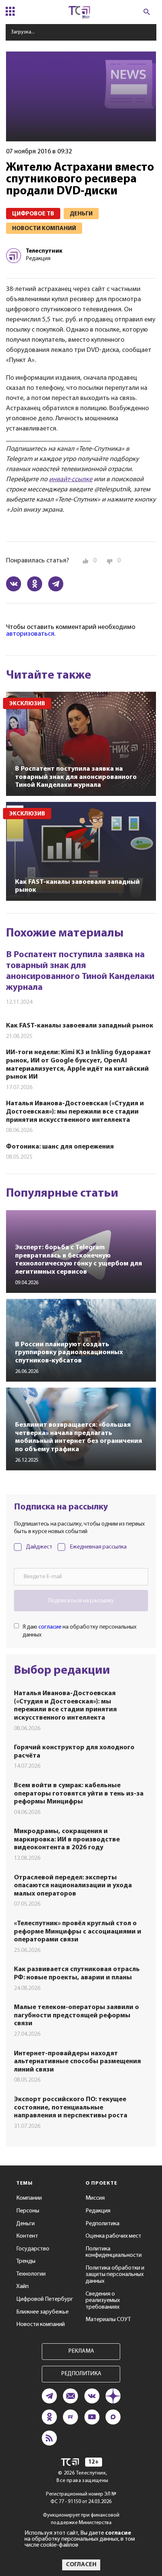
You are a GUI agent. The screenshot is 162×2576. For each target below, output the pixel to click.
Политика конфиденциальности (114, 2252)
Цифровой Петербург (45, 2299)
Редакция (98, 2211)
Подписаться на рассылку (81, 1601)
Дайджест (39, 1547)
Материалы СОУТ (108, 2320)
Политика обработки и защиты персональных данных (115, 2275)
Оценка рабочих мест (113, 2236)
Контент (27, 2236)
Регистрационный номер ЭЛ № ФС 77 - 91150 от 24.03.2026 (81, 2498)
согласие (50, 1627)
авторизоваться (30, 634)
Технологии (31, 2274)
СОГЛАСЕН (81, 2565)
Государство (33, 2249)
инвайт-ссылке (71, 480)
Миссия (95, 2198)
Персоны (28, 2211)
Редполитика (102, 2224)
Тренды (26, 2261)
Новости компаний (40, 2324)
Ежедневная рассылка (98, 1547)
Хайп (22, 2287)
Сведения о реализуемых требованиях (103, 2301)
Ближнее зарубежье (42, 2312)
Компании (29, 2198)
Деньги (25, 2224)
